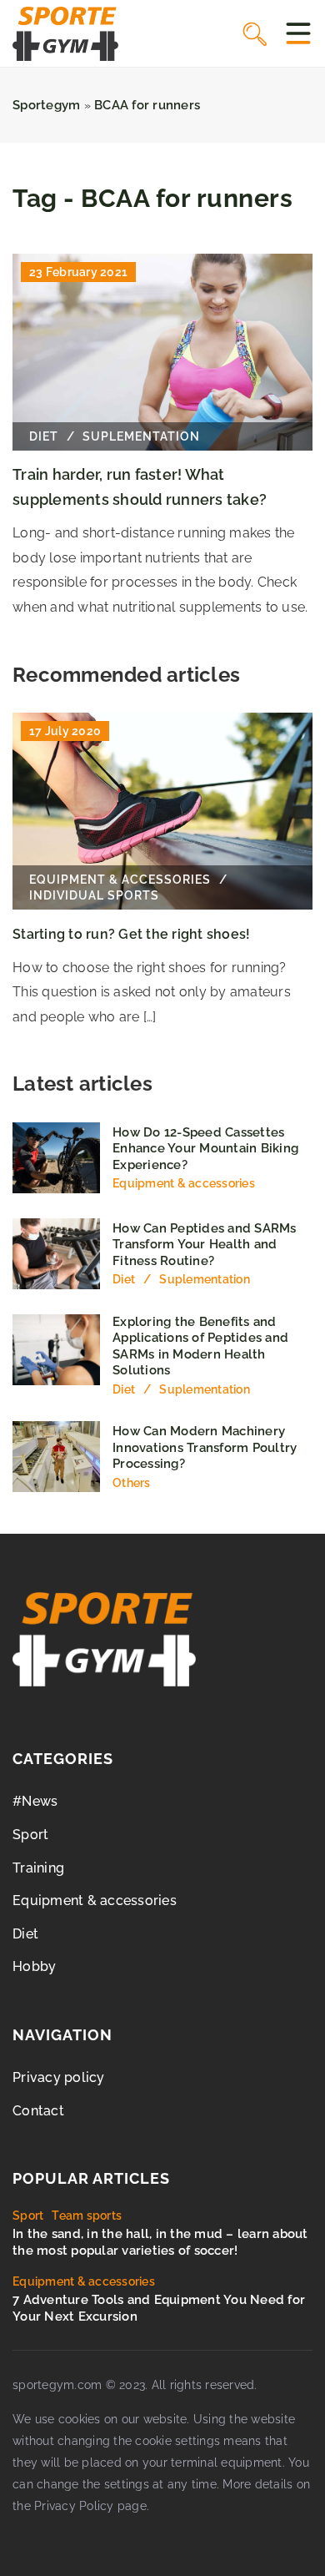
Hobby (34, 1966)
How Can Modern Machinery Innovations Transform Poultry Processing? (205, 1447)
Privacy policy (59, 2077)
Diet (25, 1934)
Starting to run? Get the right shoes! (131, 934)
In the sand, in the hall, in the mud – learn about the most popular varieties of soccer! (160, 2242)
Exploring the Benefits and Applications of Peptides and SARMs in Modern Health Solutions (200, 1346)
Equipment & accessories (95, 1900)
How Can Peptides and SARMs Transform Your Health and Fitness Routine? (205, 1245)
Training (38, 1868)
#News (35, 1801)
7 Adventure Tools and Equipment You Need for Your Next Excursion (159, 2308)
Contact (38, 2111)
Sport (30, 1835)
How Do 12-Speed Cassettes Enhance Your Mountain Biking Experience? (205, 1149)
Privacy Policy (74, 2506)
